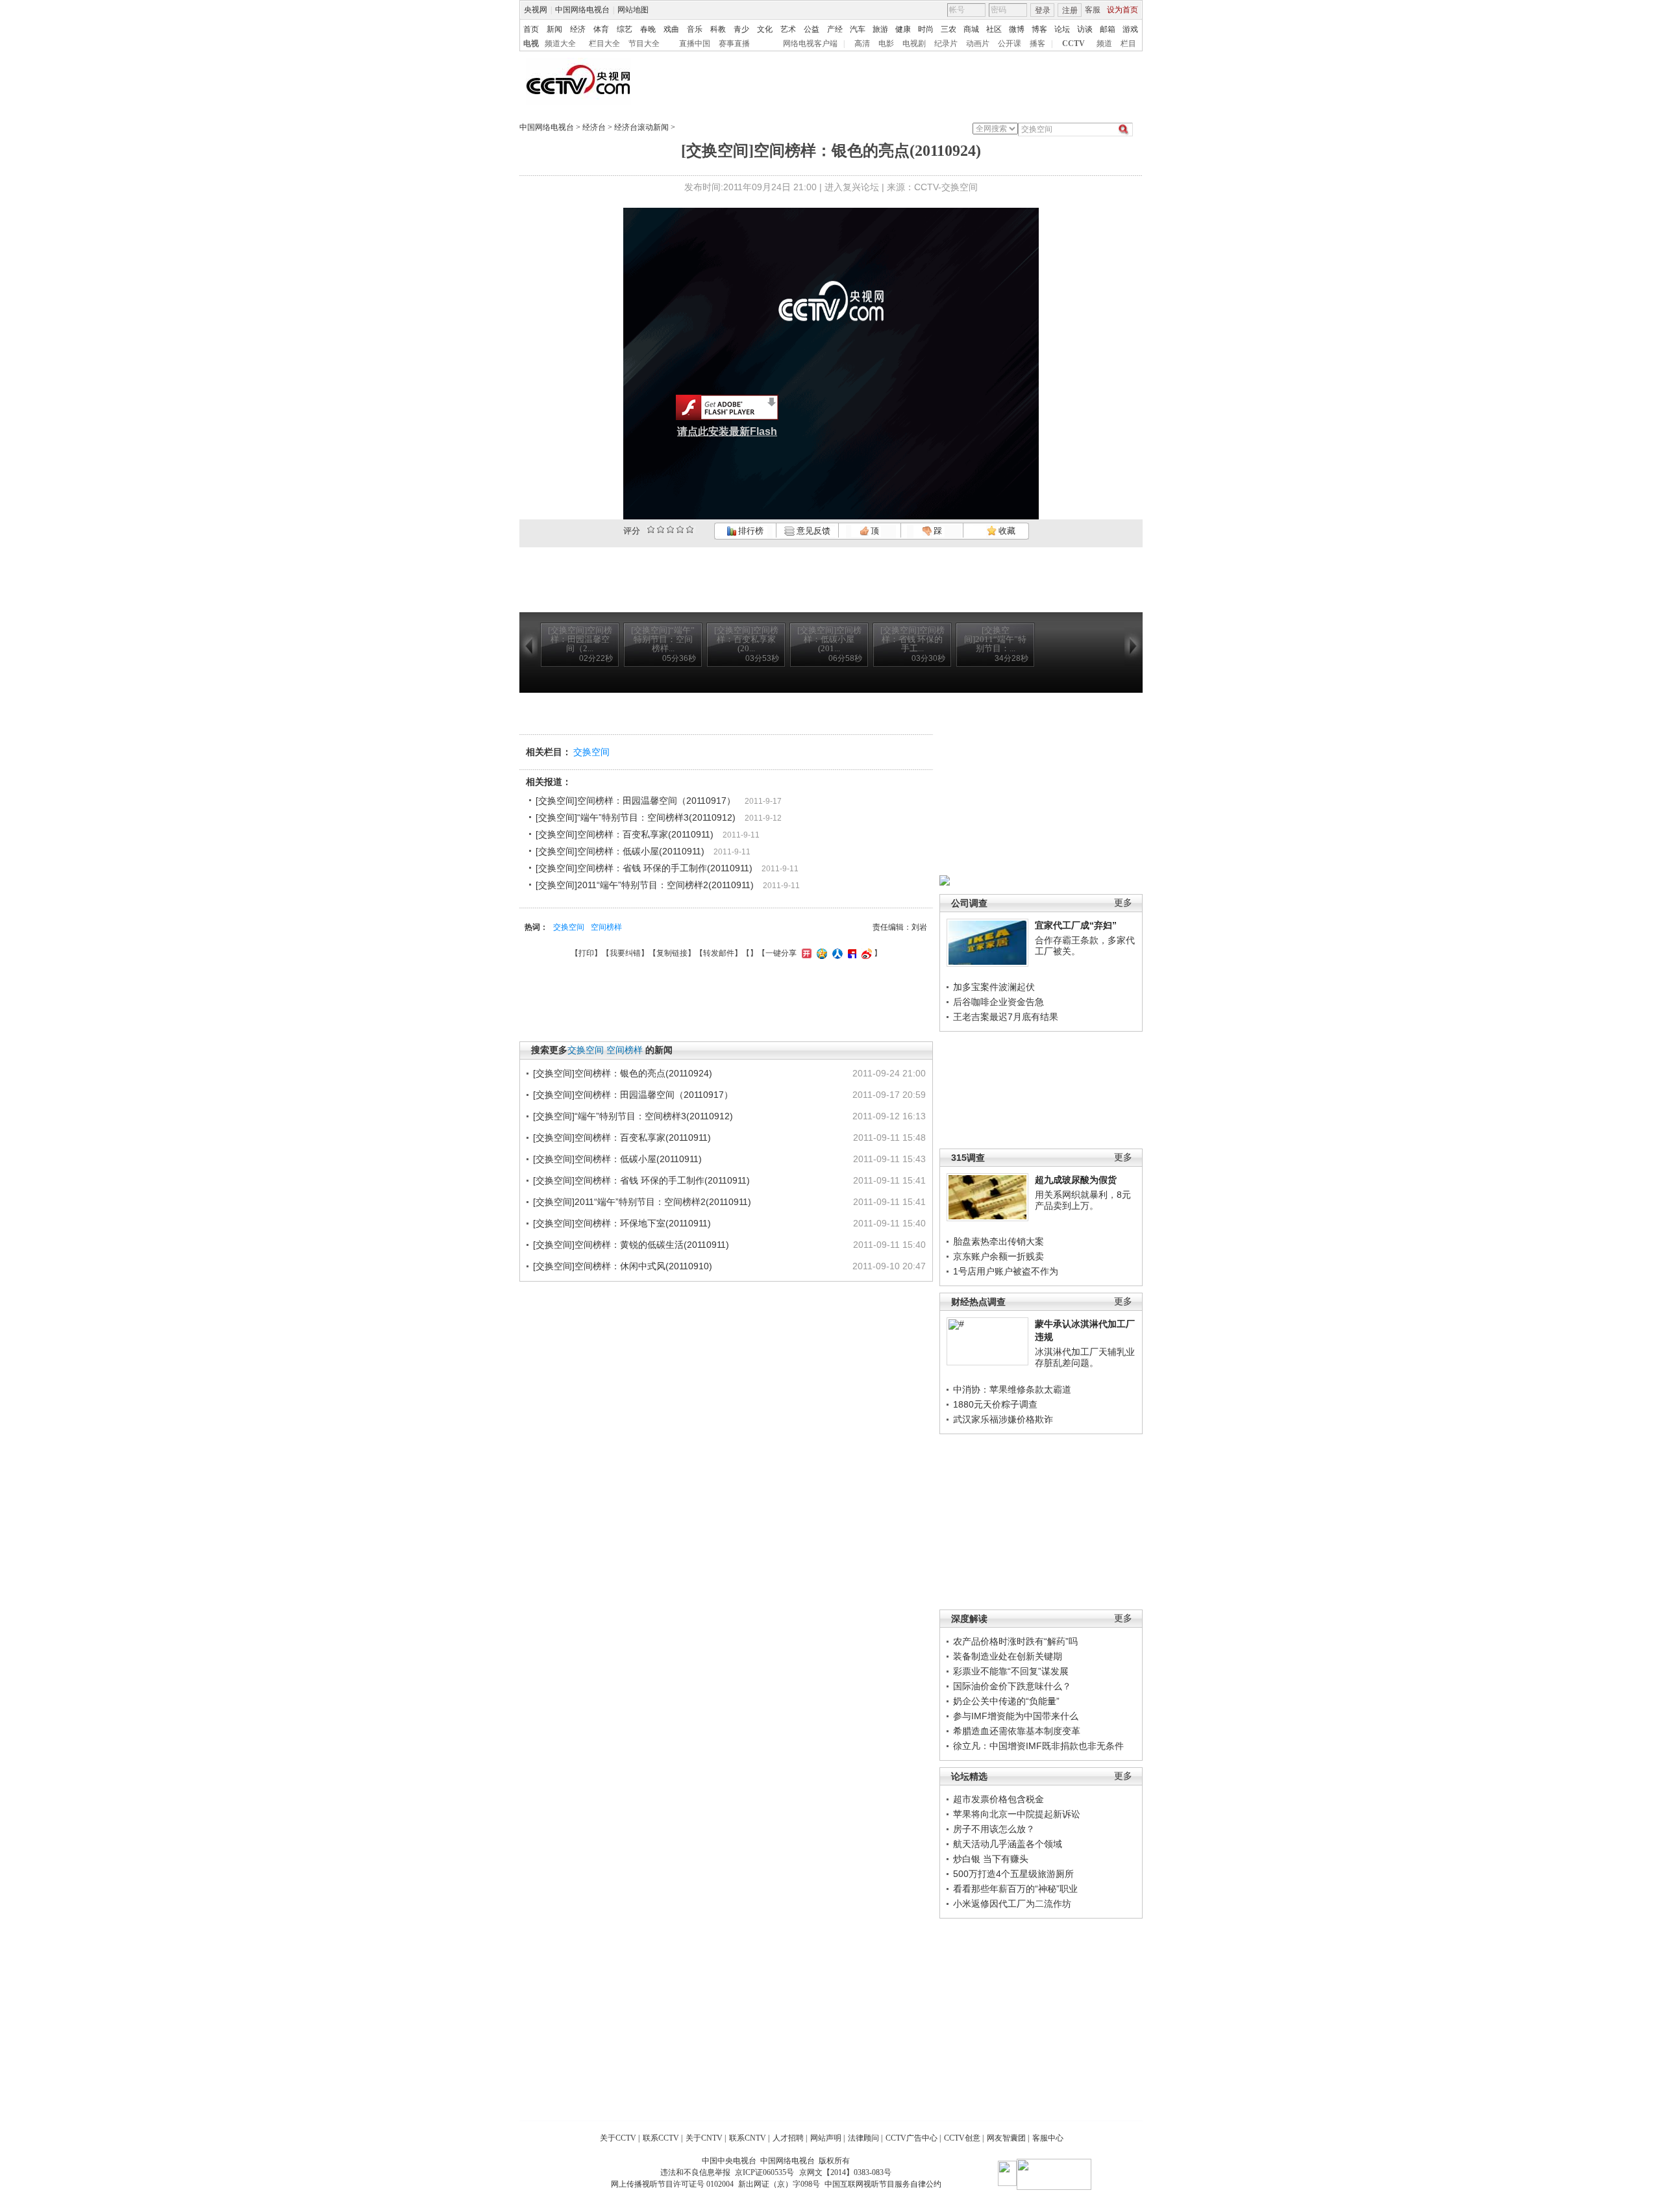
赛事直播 (734, 43)
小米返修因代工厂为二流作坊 (1012, 1904)
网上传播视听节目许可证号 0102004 (672, 2184)
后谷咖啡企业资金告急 (998, 1002)
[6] (670, 529)
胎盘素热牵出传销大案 (998, 1241)
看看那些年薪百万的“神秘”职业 (1015, 1889)
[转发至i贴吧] (850, 953)
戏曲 (671, 29)
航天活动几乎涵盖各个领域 (1008, 1844)
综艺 (625, 29)
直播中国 (695, 43)
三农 (949, 29)
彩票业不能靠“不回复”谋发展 (1011, 1671)
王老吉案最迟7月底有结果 (1006, 1017)
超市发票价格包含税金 (998, 1799)
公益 (812, 29)
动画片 (978, 43)
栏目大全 (604, 43)
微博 (1017, 29)
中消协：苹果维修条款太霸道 (1012, 1389)
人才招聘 (788, 2138)
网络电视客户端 (810, 43)
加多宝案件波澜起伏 (994, 987)
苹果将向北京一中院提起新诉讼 (1017, 1814)
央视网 (536, 10)
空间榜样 (606, 927)
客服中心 (1048, 2138)
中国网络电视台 (582, 10)
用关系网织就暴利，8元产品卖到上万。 (1083, 1200)
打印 (586, 953)
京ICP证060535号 (764, 2172)
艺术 (788, 29)
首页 (531, 29)
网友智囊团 (1006, 2138)
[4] (661, 529)
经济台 (594, 127)
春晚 (648, 29)
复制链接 (672, 953)
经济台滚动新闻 (641, 127)
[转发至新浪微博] (865, 953)
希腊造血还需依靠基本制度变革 (1017, 1731)
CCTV (1073, 43)
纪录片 (946, 43)
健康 (903, 29)
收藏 (1006, 531)
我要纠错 (625, 953)
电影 (886, 43)
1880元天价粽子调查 (995, 1404)
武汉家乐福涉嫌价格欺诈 (1003, 1419)
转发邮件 (719, 953)
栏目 (1128, 43)
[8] (680, 529)
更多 (1123, 903)
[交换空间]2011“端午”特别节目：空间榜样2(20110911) (645, 885)
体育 (601, 29)
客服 (1093, 10)
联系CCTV (661, 2138)
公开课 (1010, 43)
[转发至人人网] (836, 953)
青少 (741, 29)
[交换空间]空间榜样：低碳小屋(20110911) (620, 851)
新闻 (554, 29)
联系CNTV (748, 2138)
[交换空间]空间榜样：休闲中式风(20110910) (623, 1266)
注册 (1070, 10)
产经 (835, 29)
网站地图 (633, 10)
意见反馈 (812, 531)
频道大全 (560, 43)
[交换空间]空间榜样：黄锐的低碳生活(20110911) (631, 1245)
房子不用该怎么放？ (994, 1829)
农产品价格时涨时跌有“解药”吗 (1015, 1641)
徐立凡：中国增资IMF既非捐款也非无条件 (1038, 1746)
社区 (994, 29)
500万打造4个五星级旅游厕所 (1013, 1874)
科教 (718, 29)
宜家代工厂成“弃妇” (1076, 925)
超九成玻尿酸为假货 (1076, 1180)
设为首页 (1122, 10)
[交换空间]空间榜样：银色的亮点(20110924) (623, 1073)
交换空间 (591, 752)
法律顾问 (863, 2138)
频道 (1104, 43)
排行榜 (750, 531)
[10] (690, 529)
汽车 (858, 29)
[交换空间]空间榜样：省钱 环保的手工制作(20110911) (644, 868)
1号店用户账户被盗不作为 (1006, 1271)
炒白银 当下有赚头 (991, 1859)
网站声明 (826, 2138)
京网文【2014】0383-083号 (845, 2172)
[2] (651, 529)
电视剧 (914, 43)
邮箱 (1108, 29)
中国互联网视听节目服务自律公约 (883, 2184)
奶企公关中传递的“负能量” (1006, 1701)
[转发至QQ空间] (820, 953)
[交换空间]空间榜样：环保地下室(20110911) (622, 1223)
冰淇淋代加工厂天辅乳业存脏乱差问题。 (1085, 1358)
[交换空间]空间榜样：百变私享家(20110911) (625, 834)
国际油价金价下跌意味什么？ (1012, 1686)
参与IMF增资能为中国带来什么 (1016, 1716)
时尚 (926, 29)
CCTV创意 (962, 2138)
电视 (531, 43)
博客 (1039, 29)
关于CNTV (704, 2138)
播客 (1037, 43)
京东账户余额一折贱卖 (998, 1256)
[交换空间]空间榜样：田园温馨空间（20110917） (636, 801)
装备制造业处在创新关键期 (1008, 1656)
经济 (578, 29)
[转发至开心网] (805, 953)
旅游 (880, 29)
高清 (862, 43)
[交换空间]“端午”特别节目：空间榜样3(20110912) (636, 817)
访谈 (1085, 29)
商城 (971, 29)
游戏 (1130, 29)
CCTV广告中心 (912, 2138)
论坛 (1062, 29)
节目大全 (644, 43)
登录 (1043, 10)
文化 (765, 29)
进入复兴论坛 (852, 187)
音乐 (695, 29)
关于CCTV (618, 2138)
